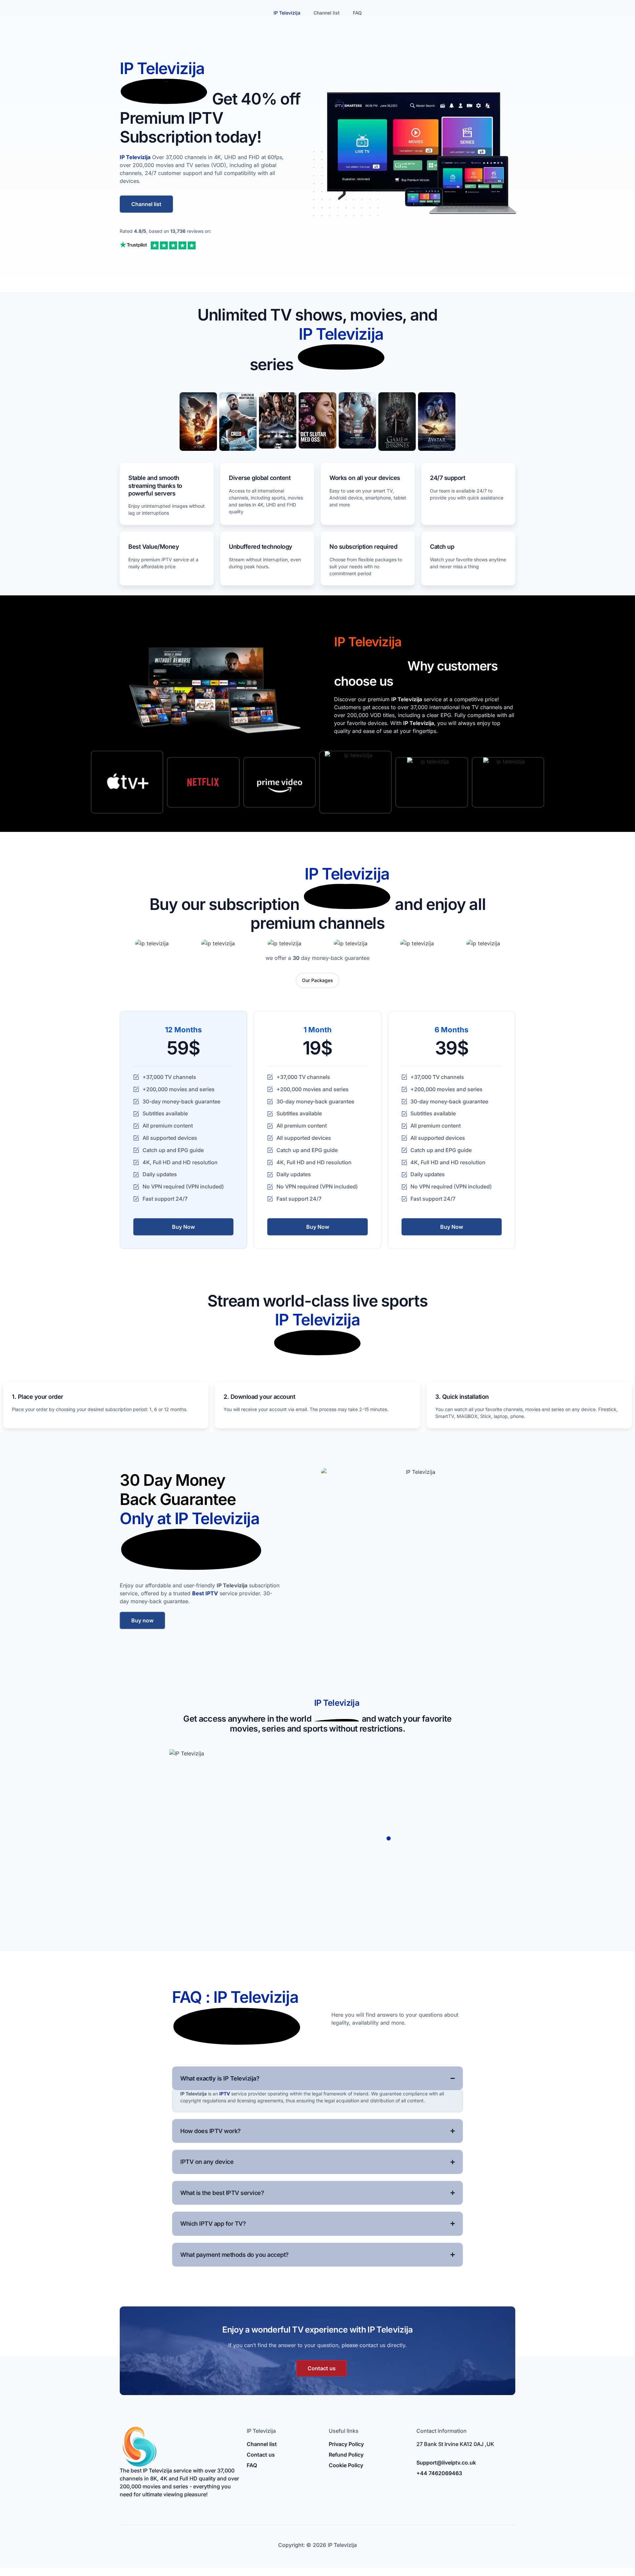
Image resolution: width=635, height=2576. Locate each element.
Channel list (327, 13)
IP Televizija (287, 13)
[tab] (317, 980)
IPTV (225, 2094)
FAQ (357, 13)
